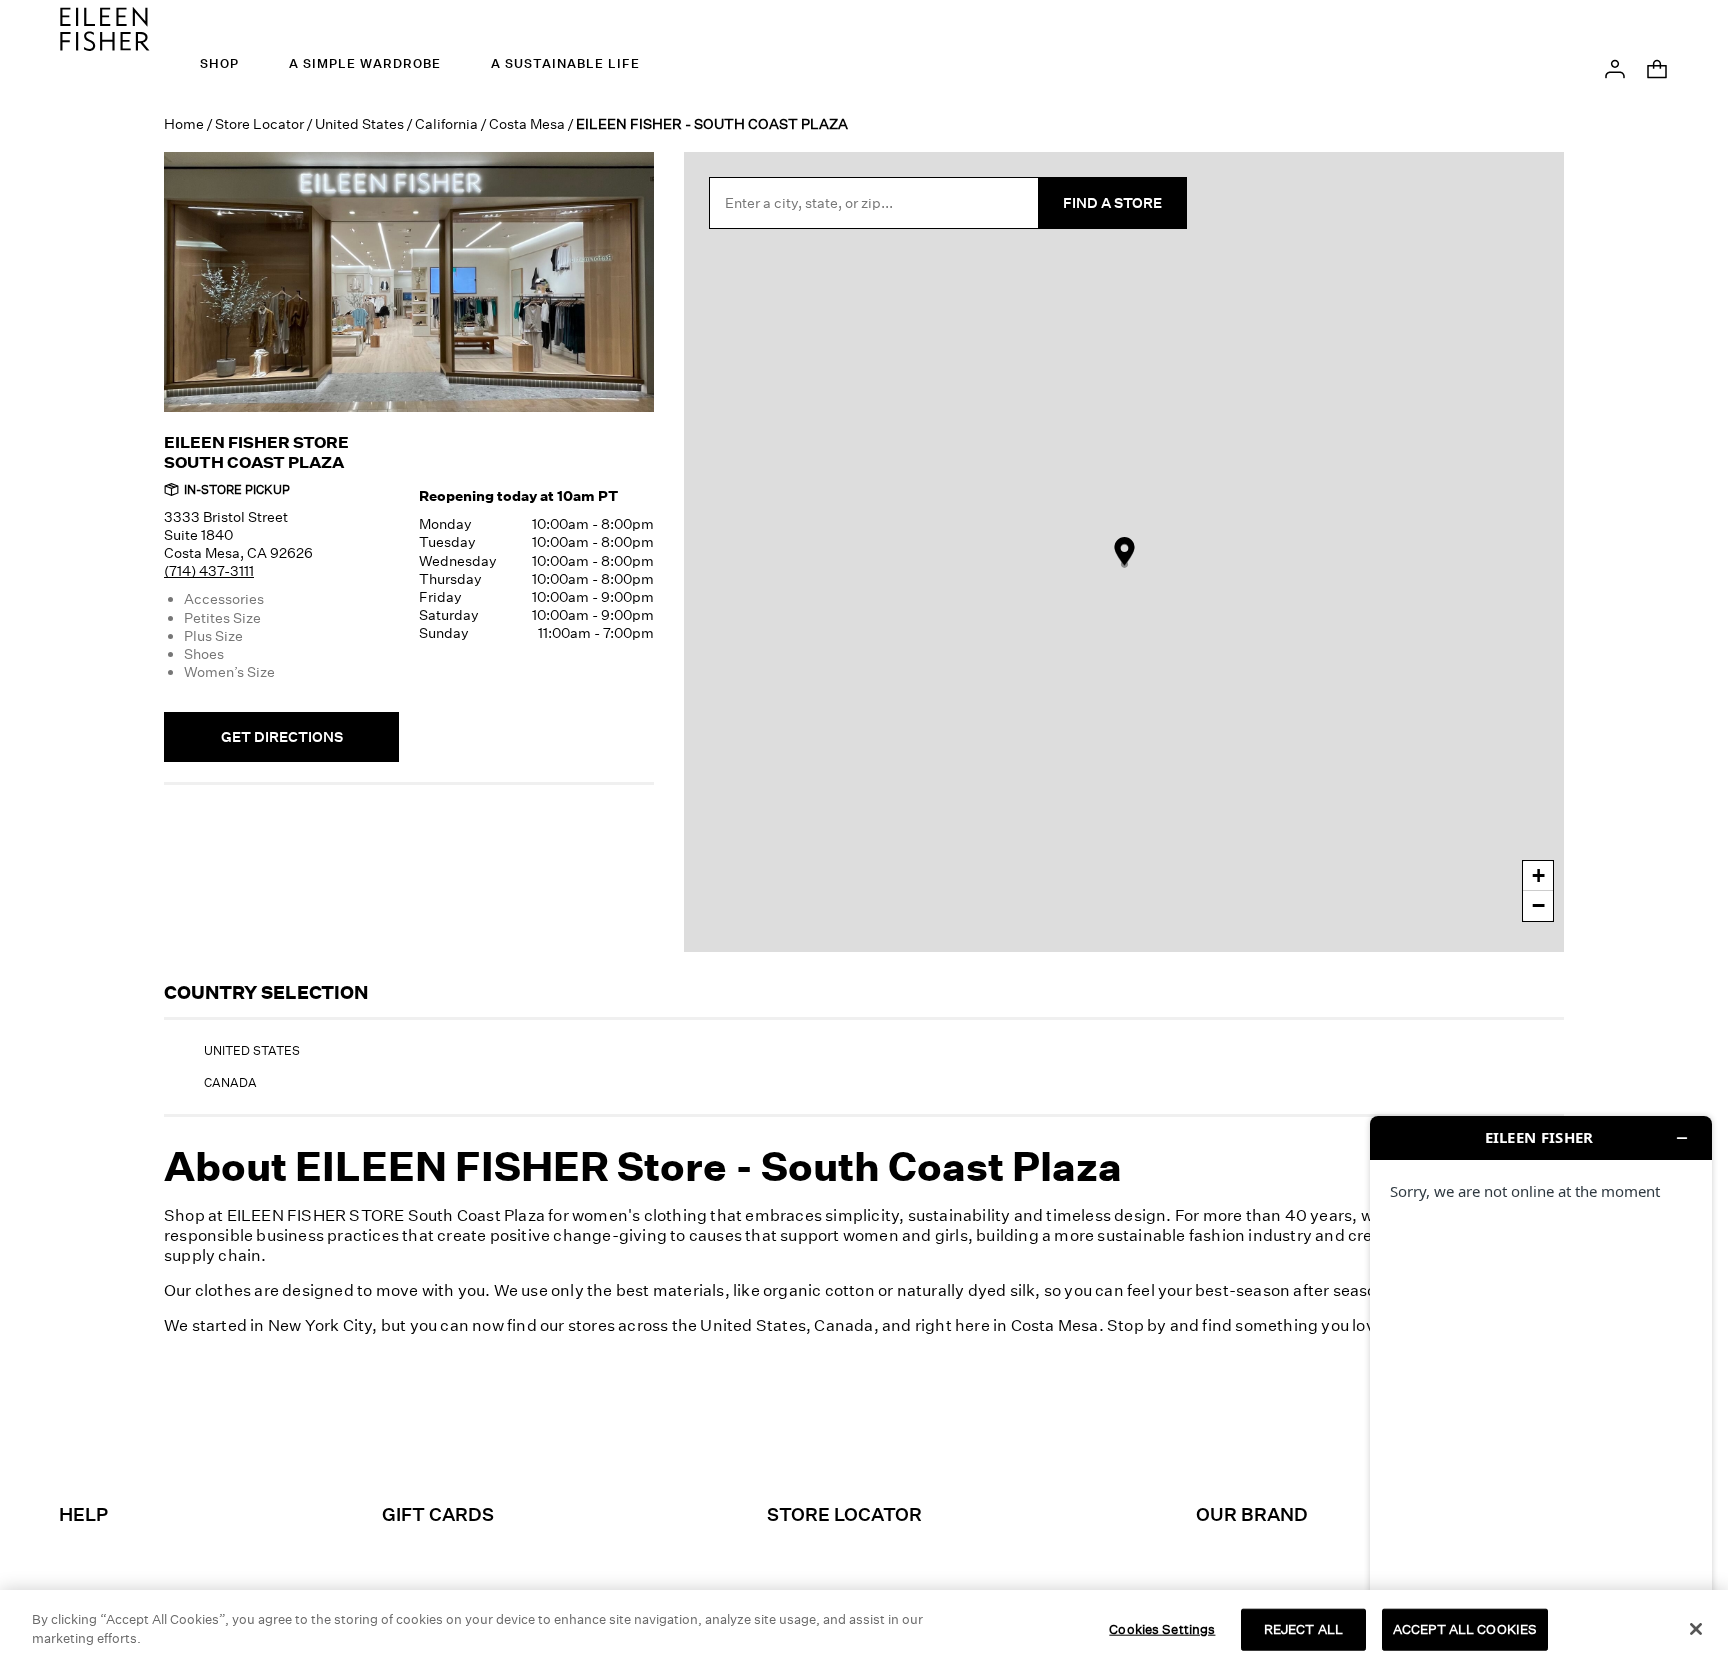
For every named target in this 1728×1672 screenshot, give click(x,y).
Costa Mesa (527, 123)
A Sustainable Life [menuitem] (565, 63)
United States (359, 123)
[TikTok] (838, 1432)
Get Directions (282, 736)
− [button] (1538, 905)
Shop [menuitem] (219, 63)
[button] (1615, 67)
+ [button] (1538, 875)
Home (184, 123)
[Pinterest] (894, 1432)
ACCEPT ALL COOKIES (1465, 1629)
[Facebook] (782, 1432)
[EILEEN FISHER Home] (105, 27)
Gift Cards (438, 1514)
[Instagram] (726, 1432)
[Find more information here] (1541, 1386)
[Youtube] (1006, 1432)
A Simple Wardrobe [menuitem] (365, 63)
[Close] (1696, 1629)
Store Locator (259, 123)
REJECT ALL (1303, 1629)
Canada (230, 1082)
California (446, 123)
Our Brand (1252, 1514)
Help (83, 1514)
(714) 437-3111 (209, 570)
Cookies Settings (1162, 1629)
